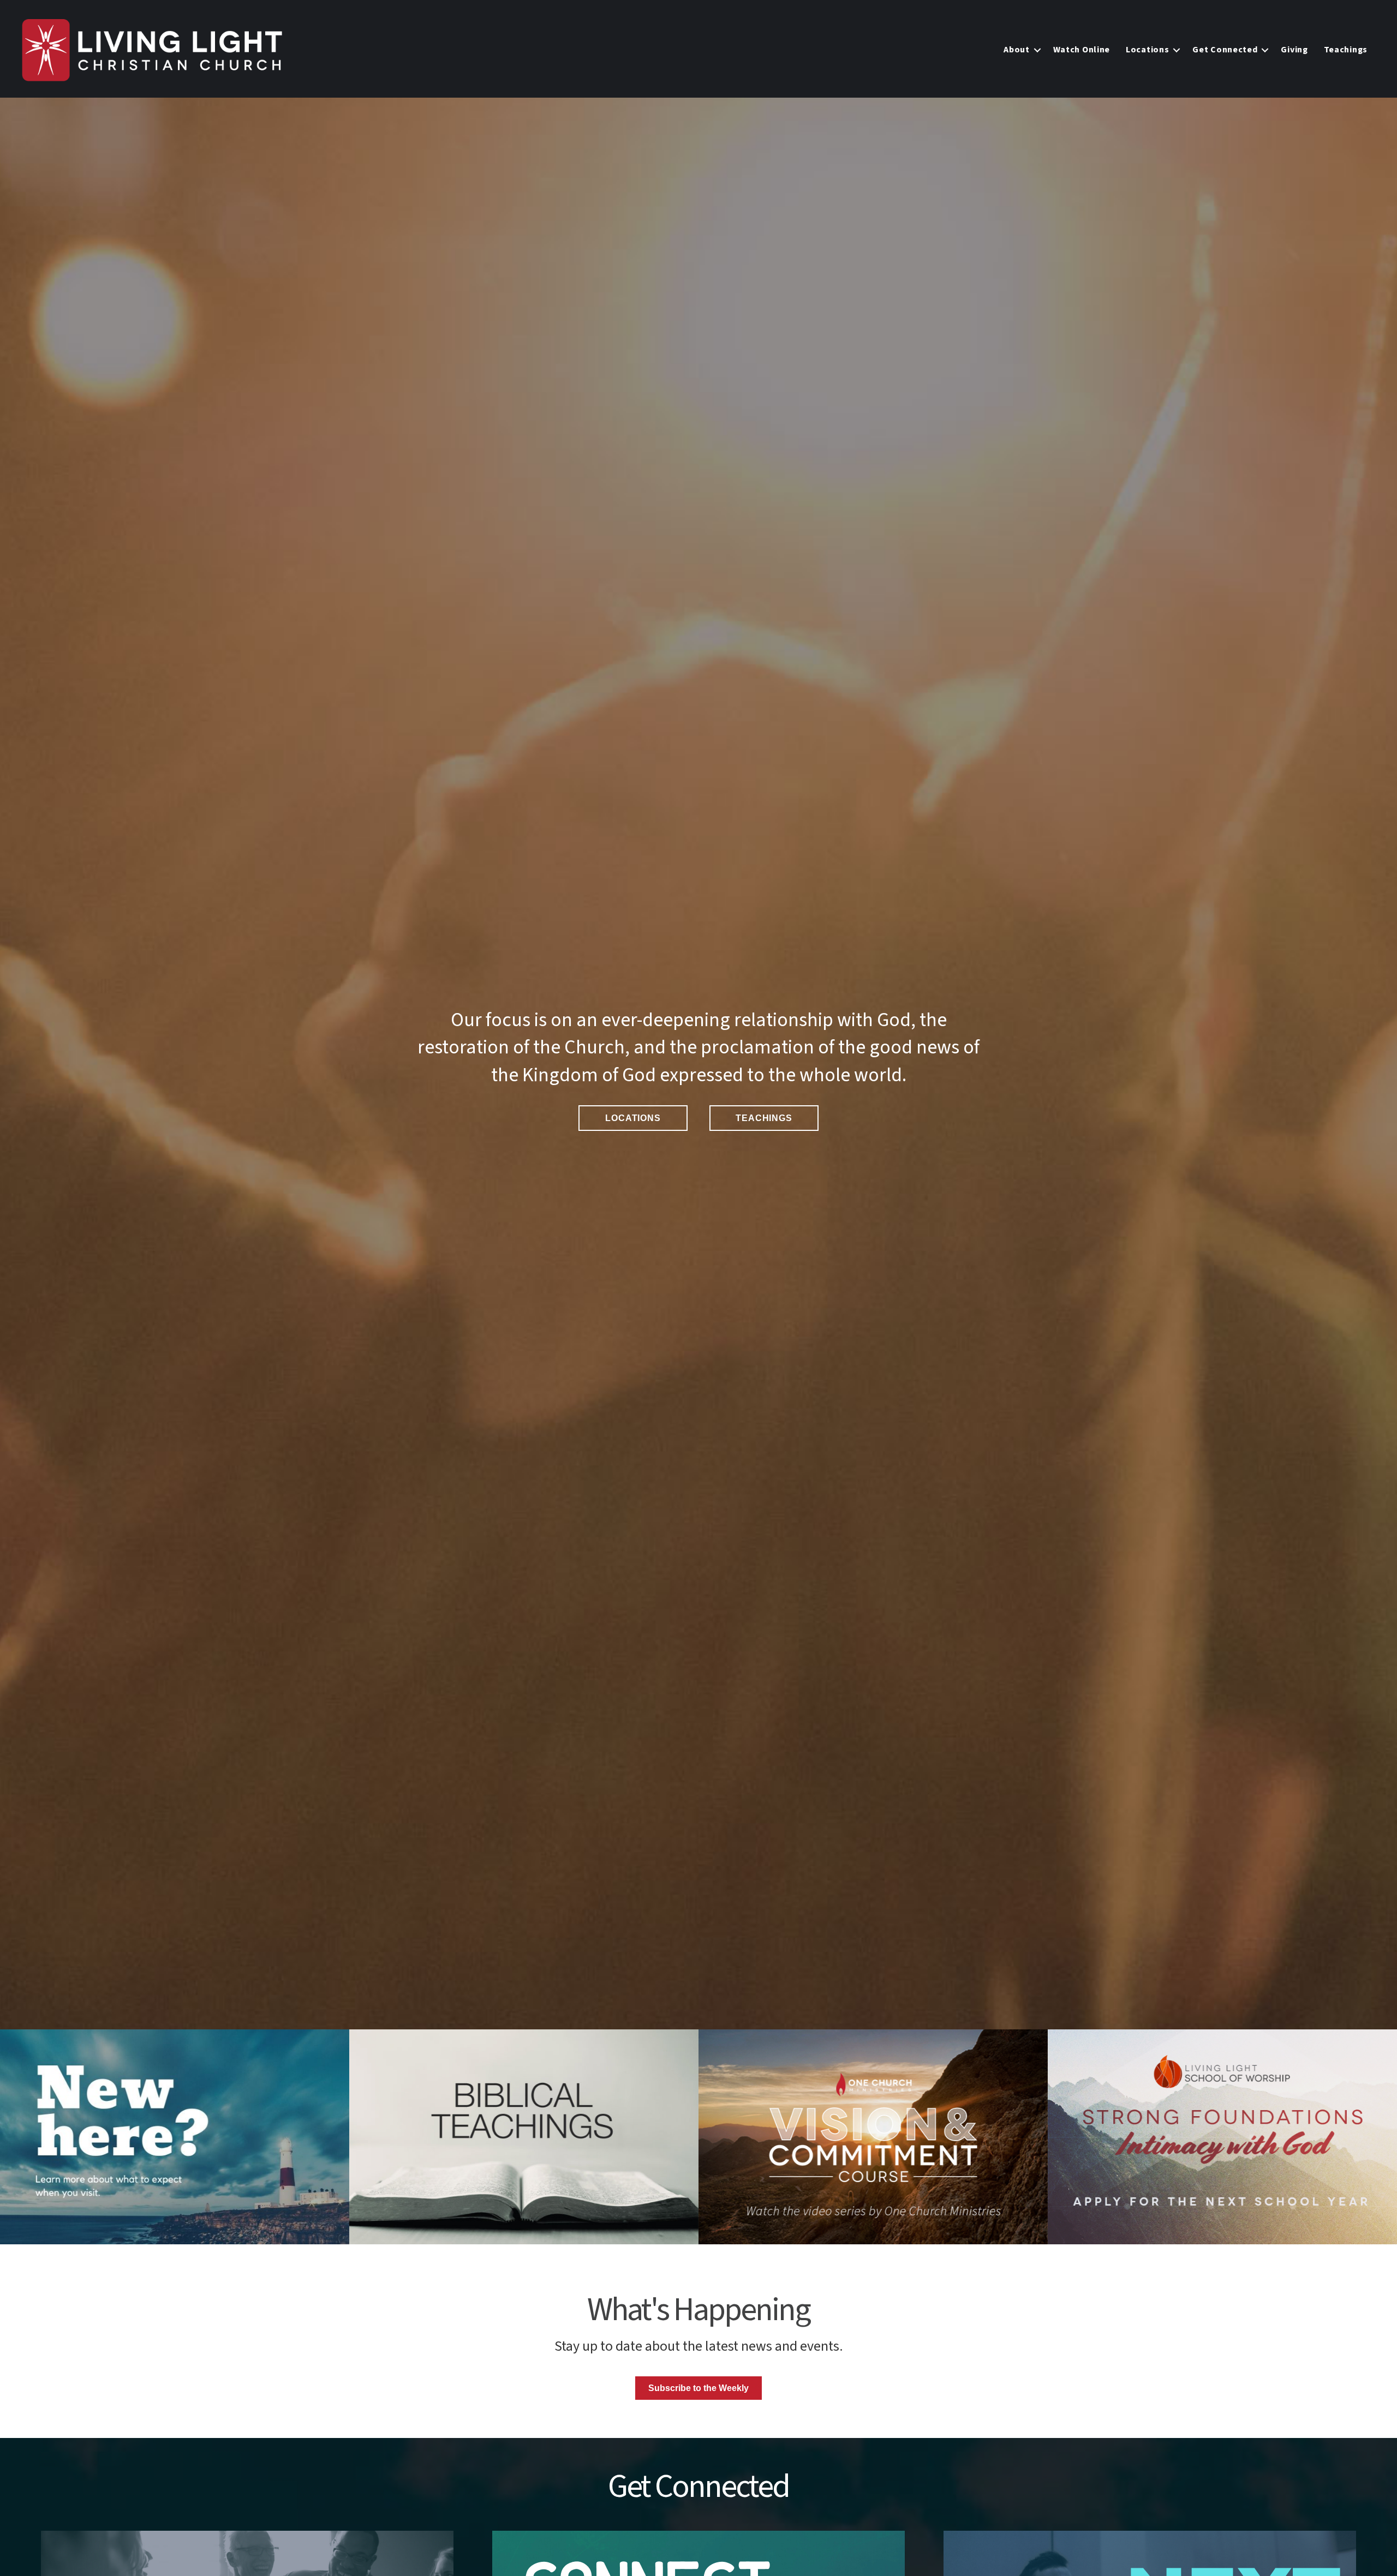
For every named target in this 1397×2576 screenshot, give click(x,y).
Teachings (1346, 50)
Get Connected (1225, 50)
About (1017, 50)
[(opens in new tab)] (1222, 2137)
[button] (1037, 50)
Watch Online (1082, 50)
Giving (1294, 50)
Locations (1147, 50)
